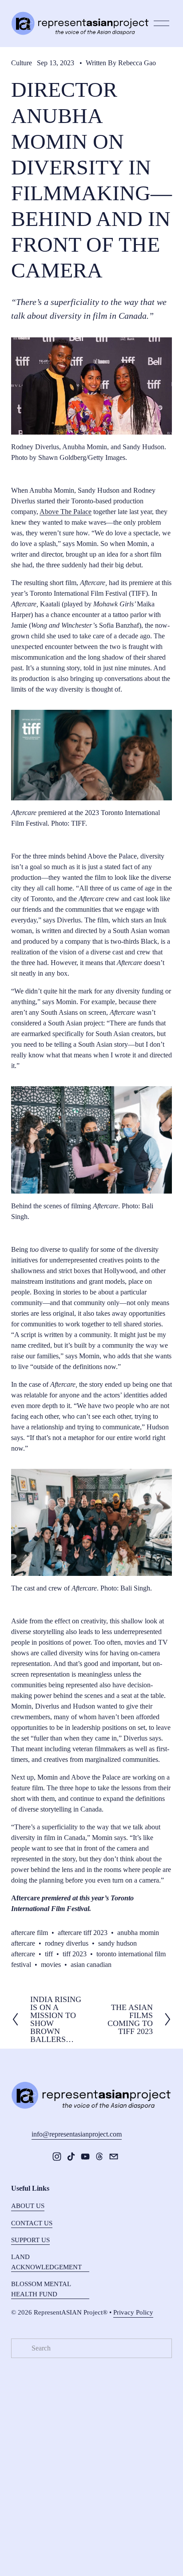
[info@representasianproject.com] (114, 2157)
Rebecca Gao (137, 63)
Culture (22, 63)
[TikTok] (71, 2157)
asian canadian (91, 1965)
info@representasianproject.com (77, 2134)
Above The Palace (66, 512)
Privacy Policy (133, 2312)
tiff (49, 1954)
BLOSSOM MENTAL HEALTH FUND (41, 2289)
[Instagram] (57, 2157)
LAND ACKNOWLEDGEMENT (46, 2262)
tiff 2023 (75, 1954)
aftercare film (30, 1933)
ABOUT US (28, 2206)
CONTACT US (32, 2223)
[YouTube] (85, 2157)
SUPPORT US (30, 2240)
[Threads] (99, 2157)
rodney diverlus (67, 1943)
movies (51, 1965)
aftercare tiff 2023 (83, 1933)
